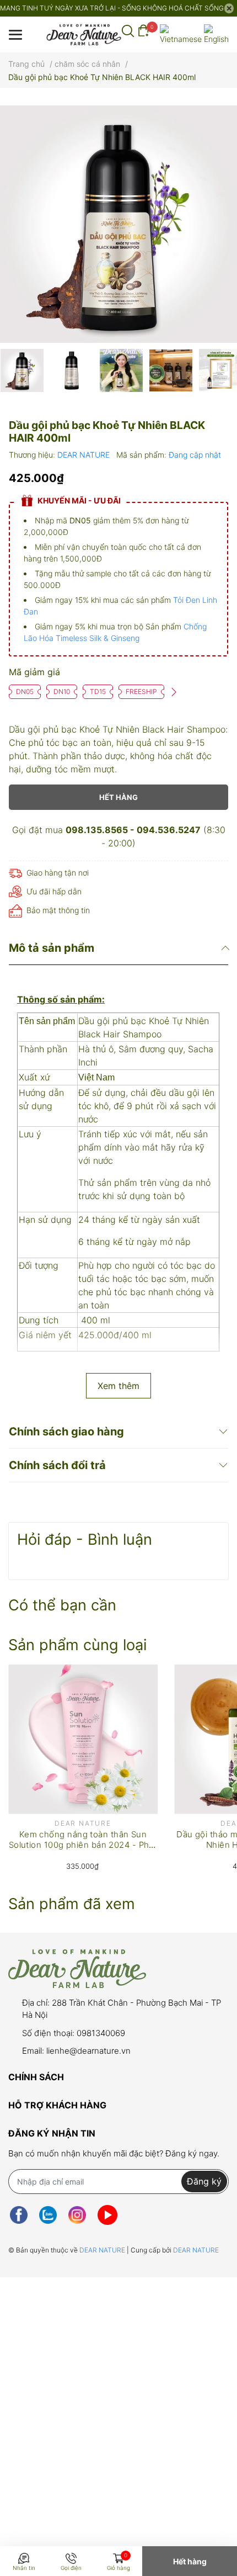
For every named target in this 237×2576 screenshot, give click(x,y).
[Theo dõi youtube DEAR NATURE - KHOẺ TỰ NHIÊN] (107, 2215)
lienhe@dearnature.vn (88, 2051)
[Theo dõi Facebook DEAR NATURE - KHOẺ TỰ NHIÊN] (19, 2215)
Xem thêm (118, 1386)
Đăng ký (204, 2181)
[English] (216, 35)
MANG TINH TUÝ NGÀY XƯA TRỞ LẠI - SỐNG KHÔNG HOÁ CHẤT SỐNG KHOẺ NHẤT (112, 8)
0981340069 (101, 2033)
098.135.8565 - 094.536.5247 (133, 830)
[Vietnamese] (181, 35)
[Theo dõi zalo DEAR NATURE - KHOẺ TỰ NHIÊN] (48, 2215)
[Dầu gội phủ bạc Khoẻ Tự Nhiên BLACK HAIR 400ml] (118, 224)
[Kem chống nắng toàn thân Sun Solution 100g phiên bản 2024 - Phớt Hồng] (83, 1739)
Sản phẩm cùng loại (77, 1645)
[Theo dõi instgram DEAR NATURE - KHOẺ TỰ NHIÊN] (77, 2215)
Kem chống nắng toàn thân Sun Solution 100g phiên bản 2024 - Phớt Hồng (83, 1845)
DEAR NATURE (85, 455)
